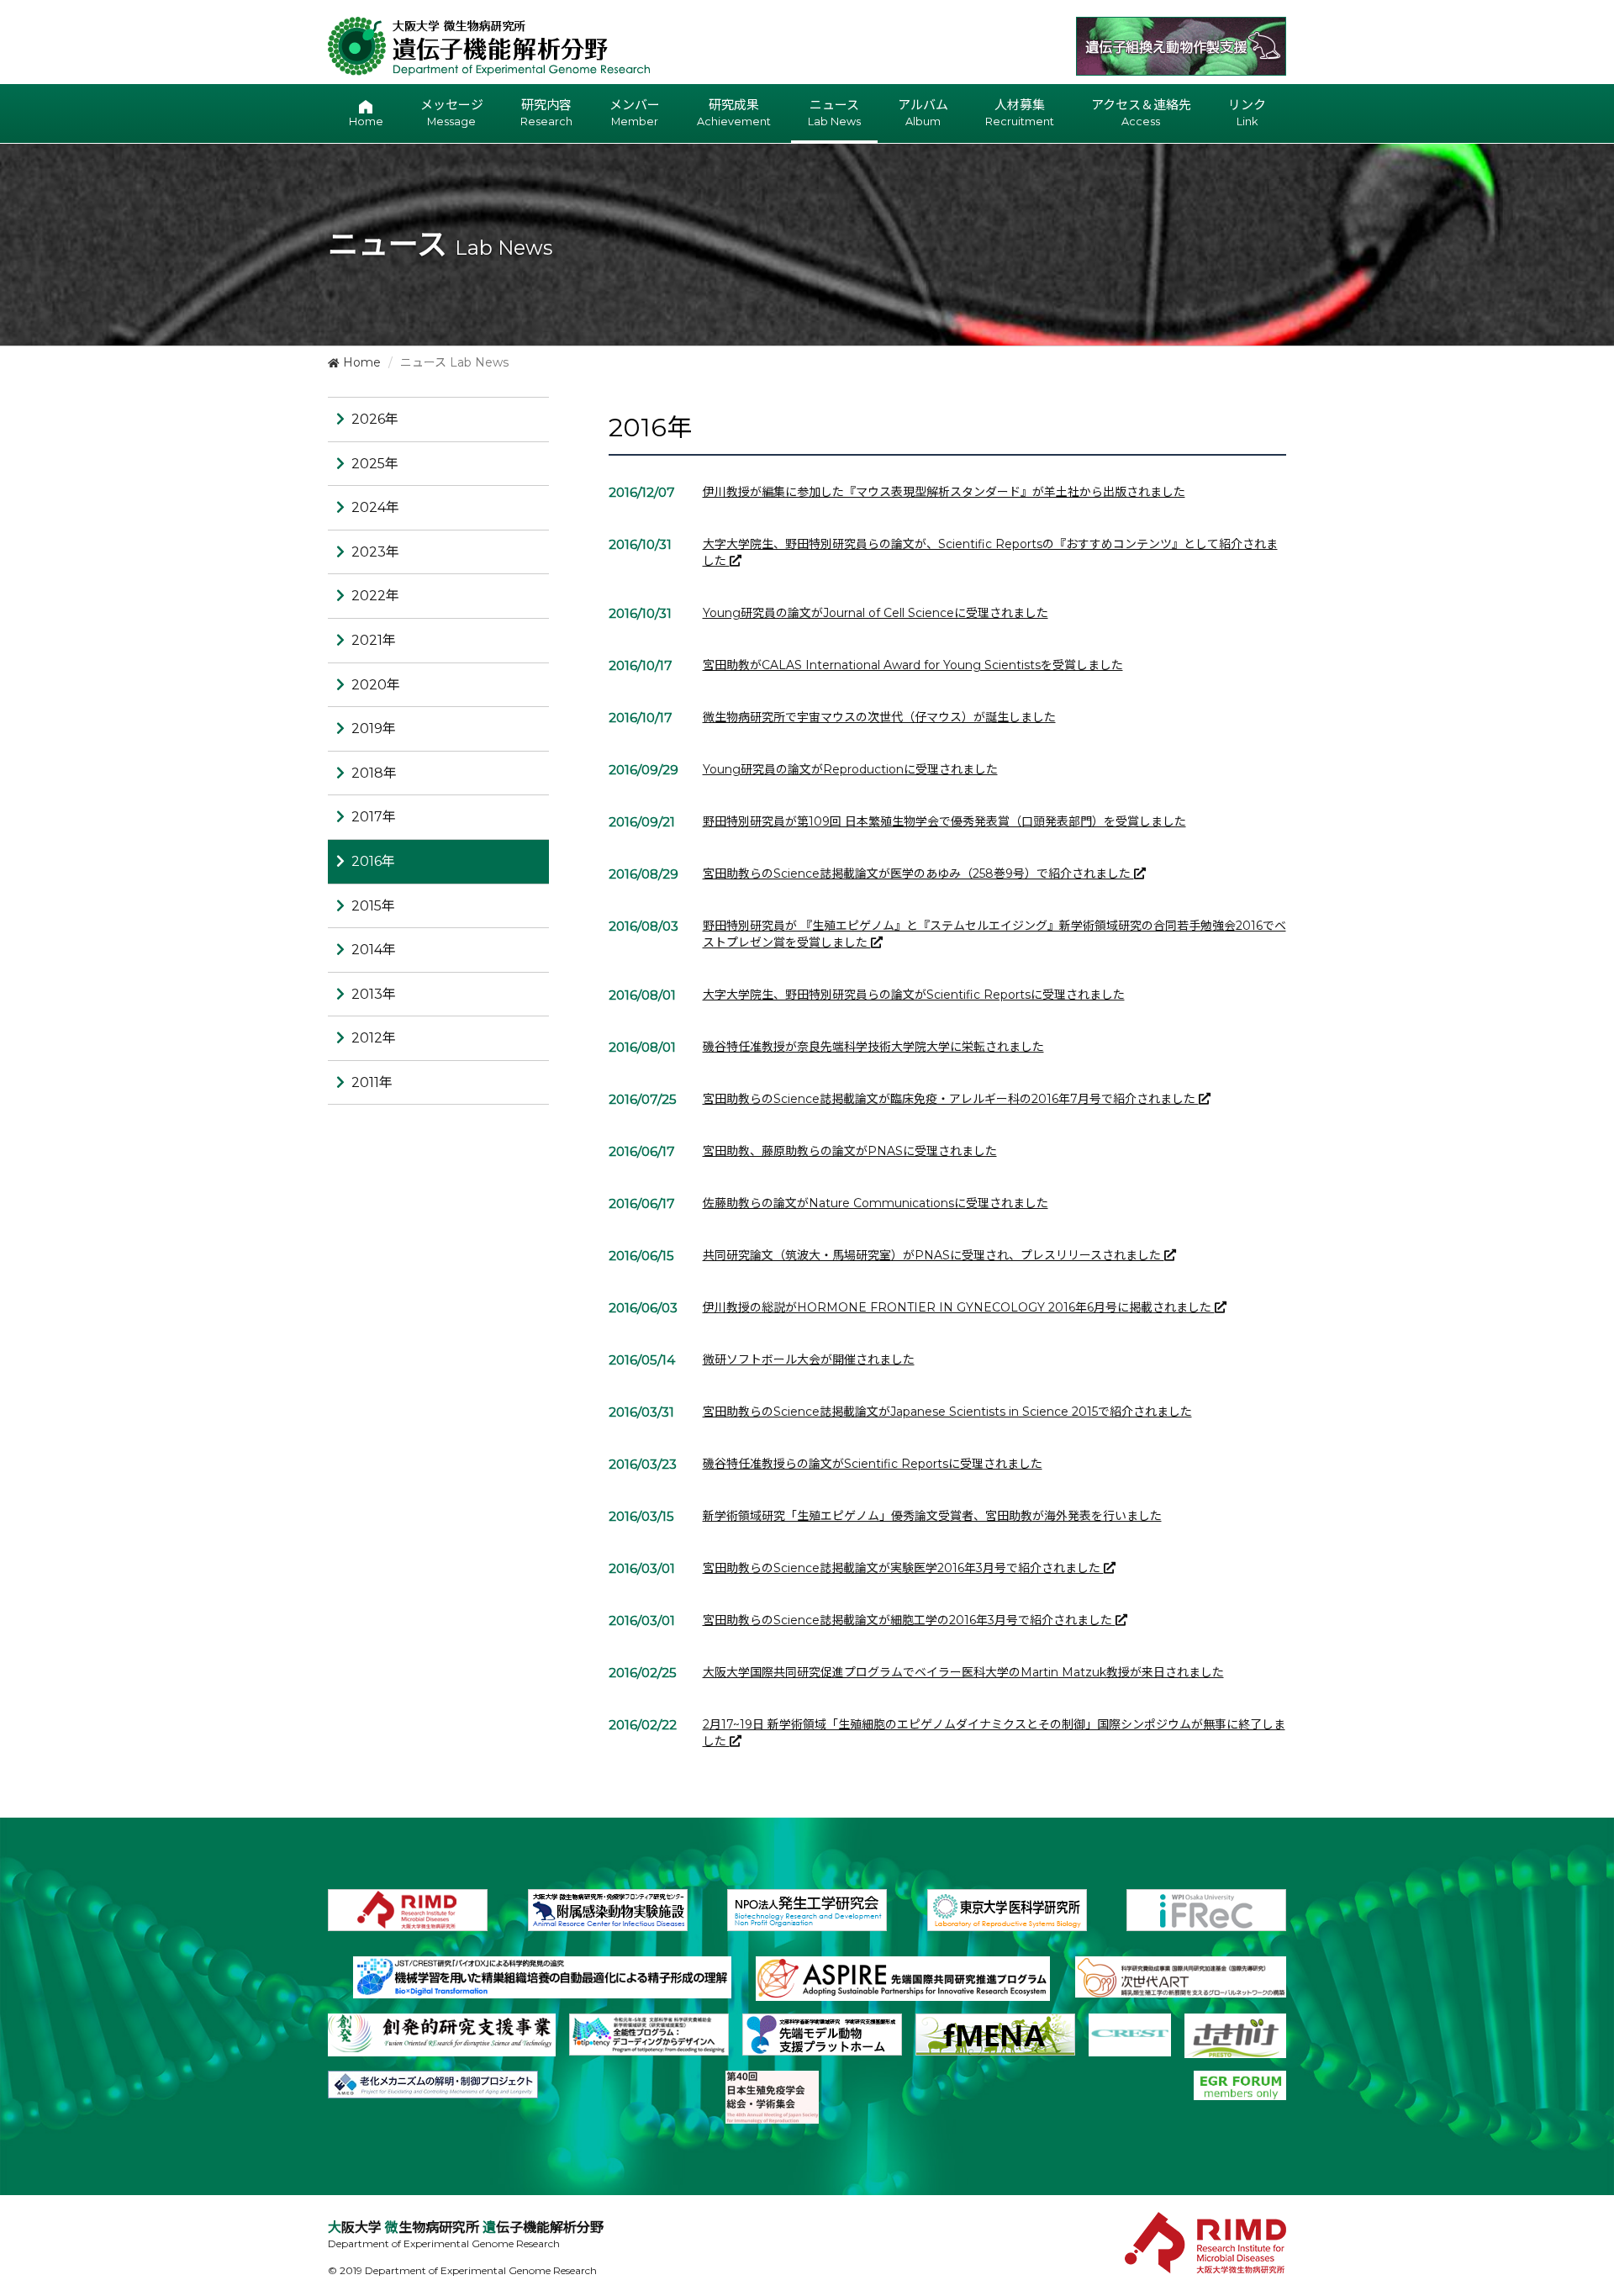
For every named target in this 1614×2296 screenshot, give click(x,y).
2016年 (373, 861)
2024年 (375, 507)
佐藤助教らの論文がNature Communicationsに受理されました (876, 1203)
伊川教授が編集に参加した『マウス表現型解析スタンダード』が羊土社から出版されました (944, 492)
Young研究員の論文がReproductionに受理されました (850, 769)
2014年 (374, 950)
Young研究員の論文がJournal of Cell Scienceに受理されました (876, 613)
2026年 (375, 419)
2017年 (374, 817)
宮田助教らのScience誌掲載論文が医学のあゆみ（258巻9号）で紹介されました (918, 874)
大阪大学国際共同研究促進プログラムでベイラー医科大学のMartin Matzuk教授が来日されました (963, 1672)
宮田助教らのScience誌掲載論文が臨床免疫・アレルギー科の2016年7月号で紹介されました (951, 1099)
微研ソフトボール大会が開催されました (809, 1359)
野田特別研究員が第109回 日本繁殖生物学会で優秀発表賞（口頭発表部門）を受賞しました (944, 821)
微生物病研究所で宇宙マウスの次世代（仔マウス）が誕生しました (879, 717)
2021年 (374, 640)
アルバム (923, 112)
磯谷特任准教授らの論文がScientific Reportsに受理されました (873, 1464)
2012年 (374, 1038)
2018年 (374, 773)
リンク (1247, 112)
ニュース (834, 112)
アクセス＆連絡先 (1141, 112)
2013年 (374, 994)
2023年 (375, 552)
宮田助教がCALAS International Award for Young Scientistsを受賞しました (913, 665)
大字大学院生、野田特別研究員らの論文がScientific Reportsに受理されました (914, 995)
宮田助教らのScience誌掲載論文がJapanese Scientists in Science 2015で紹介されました (947, 1412)
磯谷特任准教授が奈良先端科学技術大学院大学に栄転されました (873, 1047)
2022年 (375, 596)
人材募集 (1020, 112)
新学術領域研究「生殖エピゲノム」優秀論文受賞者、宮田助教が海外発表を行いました (932, 1516)
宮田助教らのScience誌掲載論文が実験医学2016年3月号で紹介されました (903, 1568)
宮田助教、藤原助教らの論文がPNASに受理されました (850, 1151)
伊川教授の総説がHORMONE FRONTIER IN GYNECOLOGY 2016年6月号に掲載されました (959, 1307)
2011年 (372, 1082)
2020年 (376, 685)
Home (360, 362)
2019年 (374, 728)
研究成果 (734, 112)
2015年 (373, 906)
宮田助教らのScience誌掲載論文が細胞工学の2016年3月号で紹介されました (909, 1620)
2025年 (375, 464)
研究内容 (546, 112)
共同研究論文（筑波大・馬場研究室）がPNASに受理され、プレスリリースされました (934, 1255)
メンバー (635, 112)
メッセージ (452, 112)
